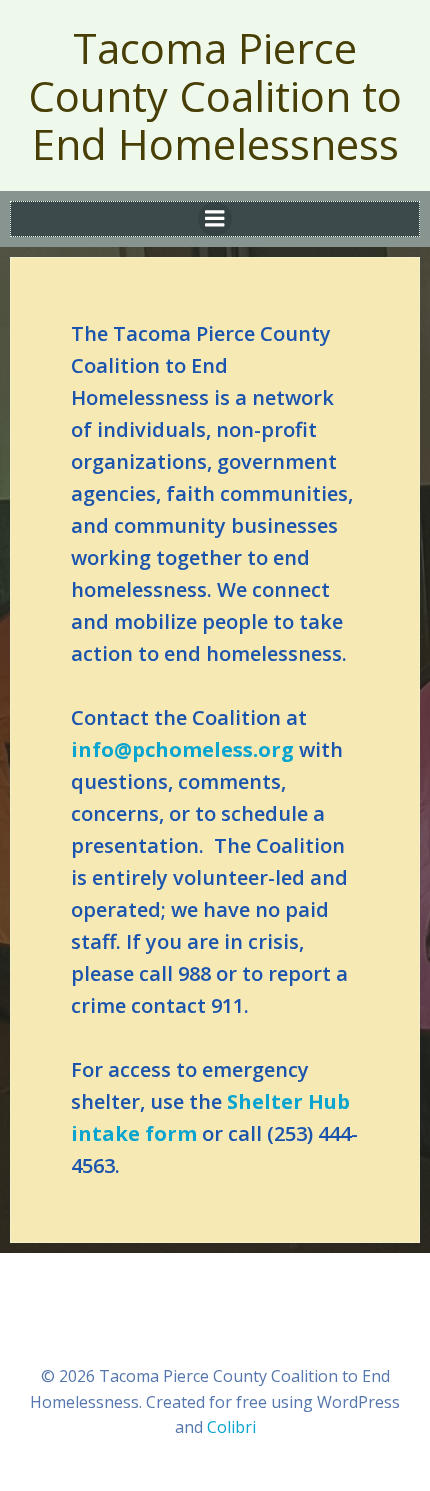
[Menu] (215, 219)
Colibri (231, 1427)
